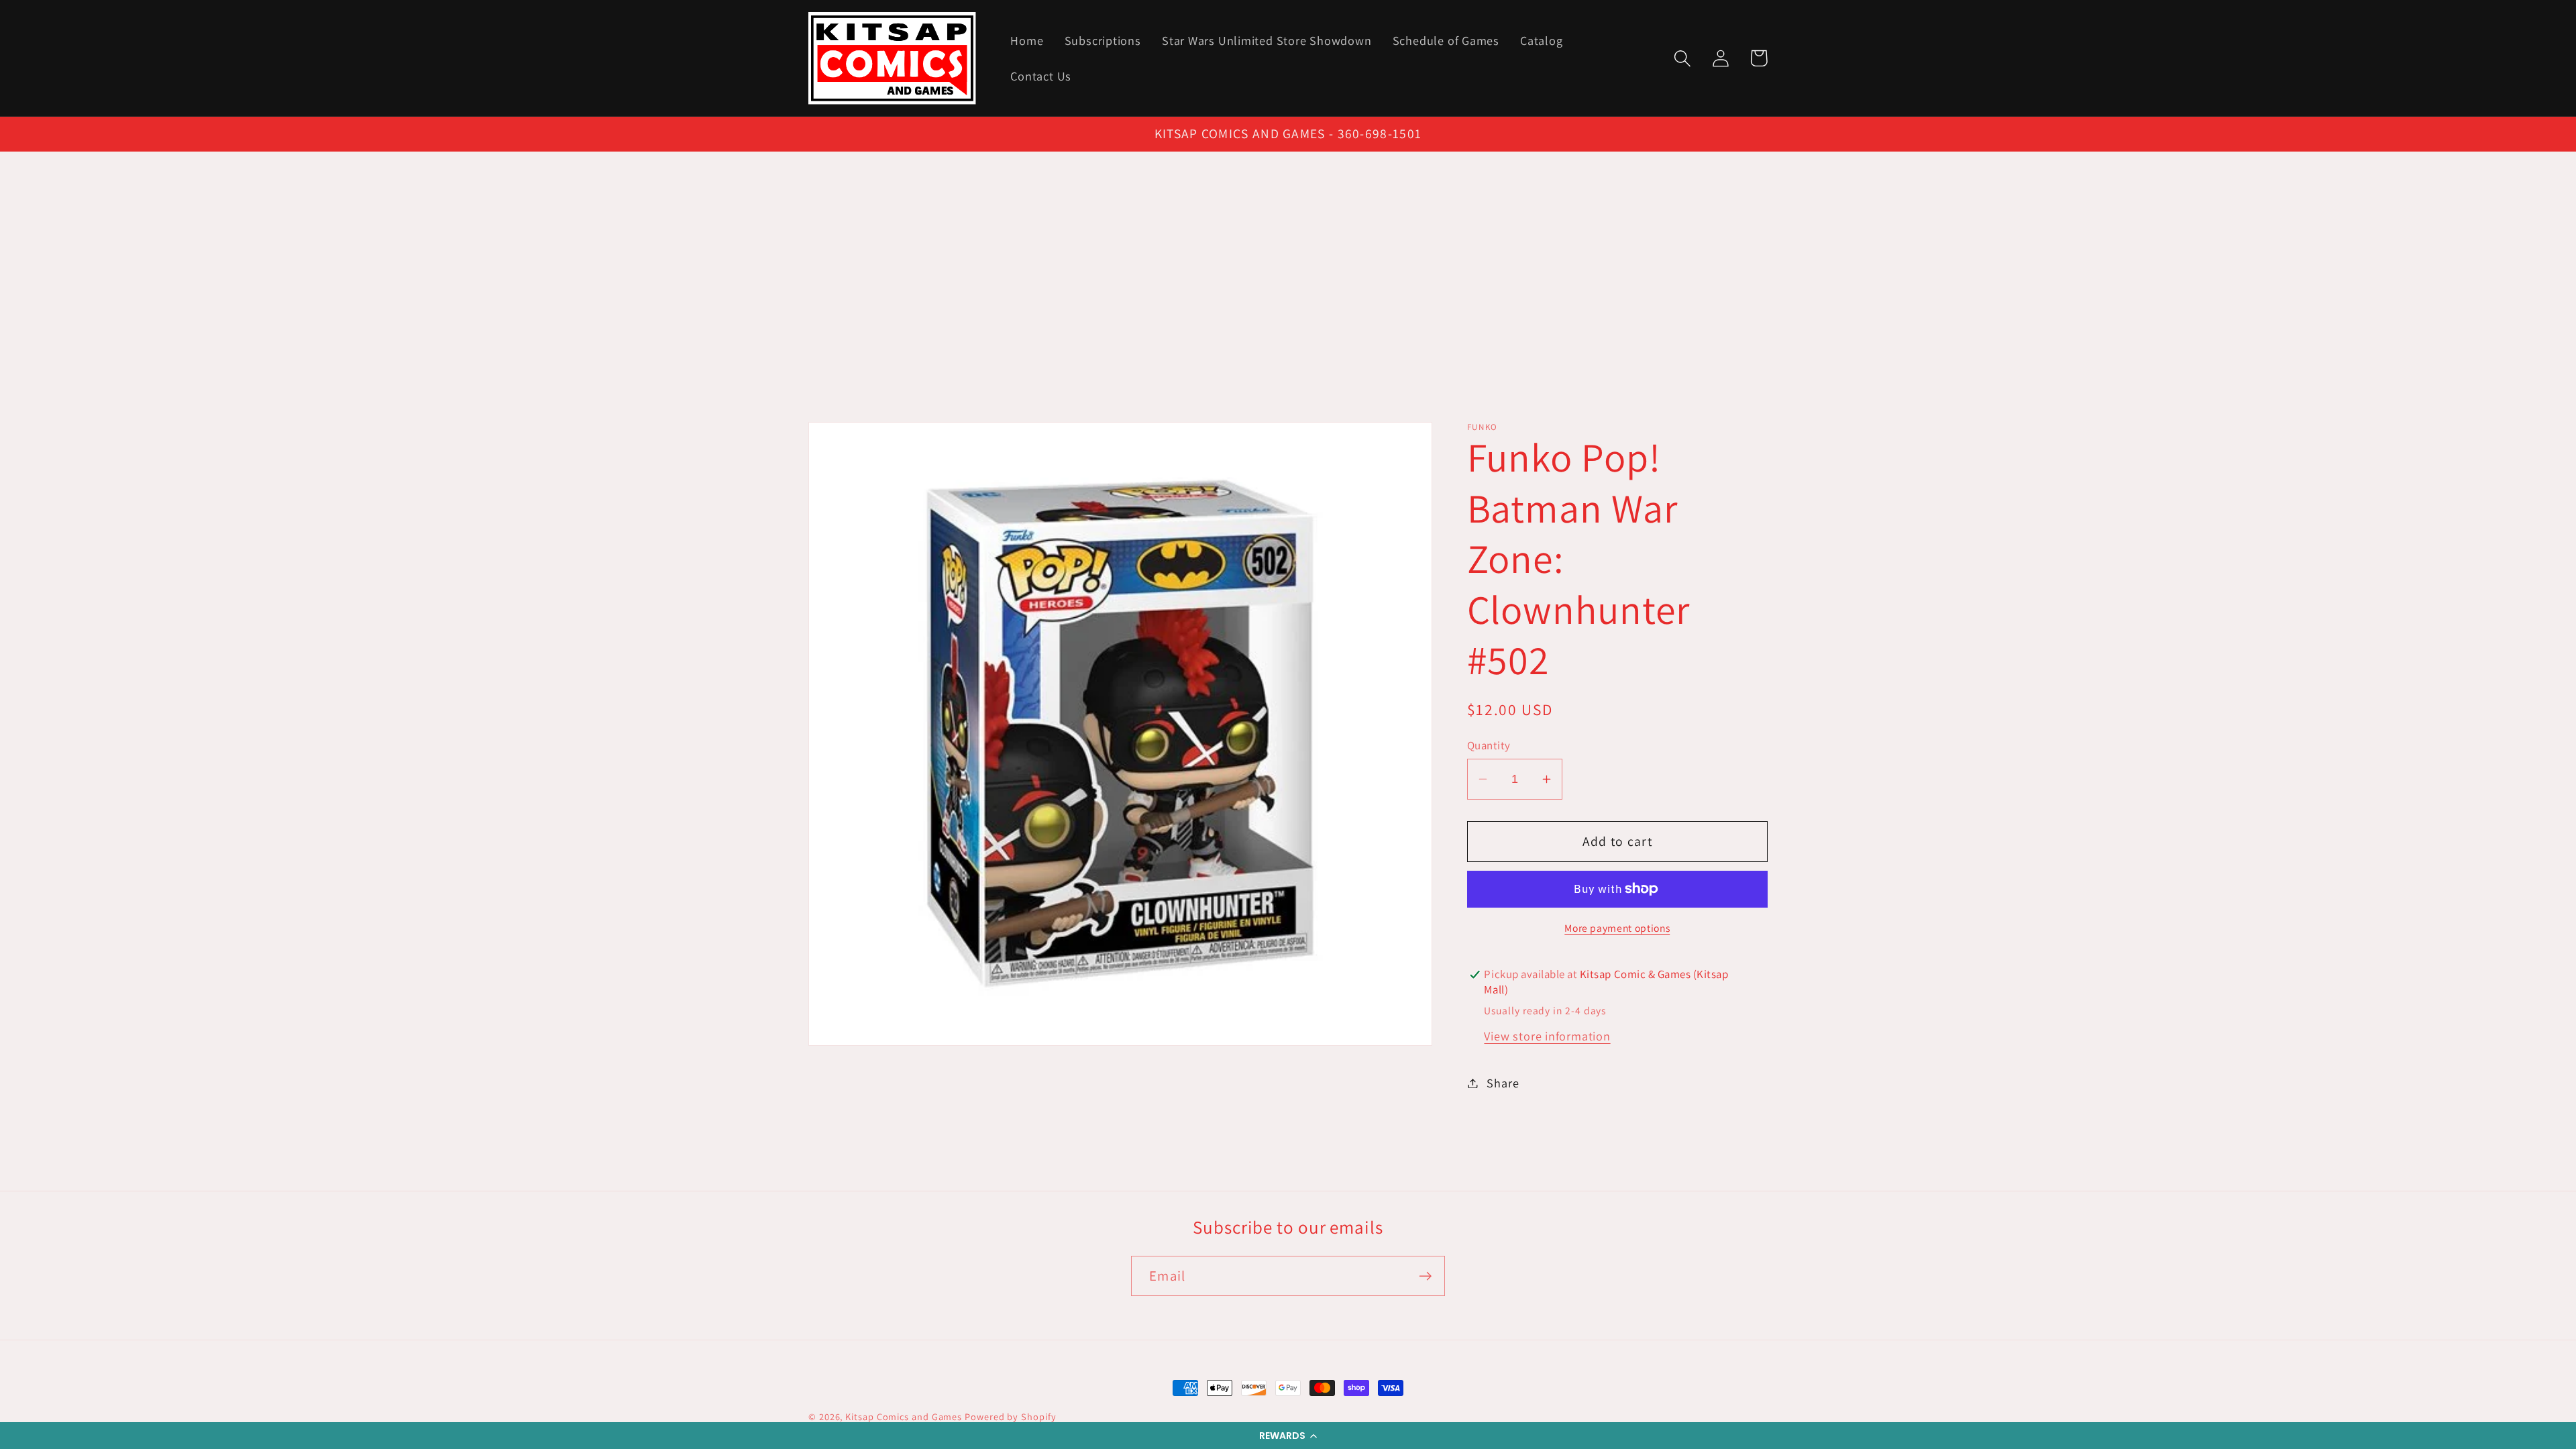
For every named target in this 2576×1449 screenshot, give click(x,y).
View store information (1547, 1036)
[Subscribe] (1425, 1276)
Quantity (1489, 745)
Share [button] (1503, 1083)
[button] (1288, 1436)
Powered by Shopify (1010, 1416)
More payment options (1617, 928)
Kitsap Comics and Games (904, 1416)
